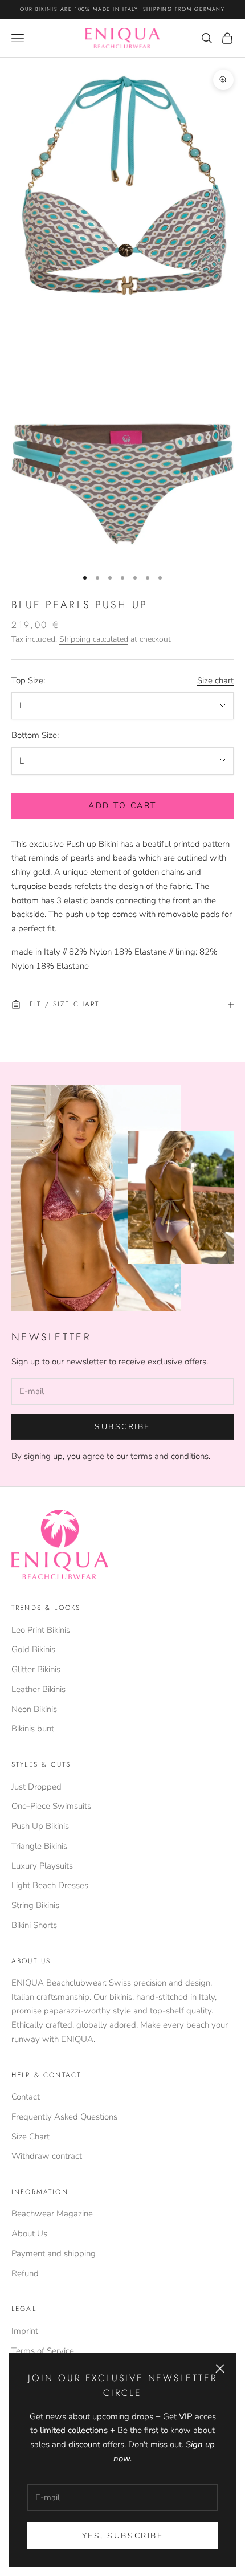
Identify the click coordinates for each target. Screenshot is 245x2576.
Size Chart (30, 2137)
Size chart (215, 680)
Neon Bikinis (34, 1709)
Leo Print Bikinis (41, 1630)
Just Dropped (36, 1787)
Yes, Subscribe (122, 2536)
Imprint (25, 2331)
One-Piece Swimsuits (51, 1806)
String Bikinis (35, 1905)
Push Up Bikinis (40, 1826)
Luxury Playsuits (42, 1866)
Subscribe (122, 1427)
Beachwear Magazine (52, 2214)
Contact (26, 2097)
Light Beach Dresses (50, 1885)
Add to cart (122, 806)
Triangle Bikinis (39, 1846)
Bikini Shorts (34, 1925)
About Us (29, 2233)
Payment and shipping (54, 2253)
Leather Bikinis (38, 1689)
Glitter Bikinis (36, 1669)
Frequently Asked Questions (64, 2117)
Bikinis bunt (33, 1729)
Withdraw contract (47, 2156)
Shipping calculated (94, 639)
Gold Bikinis (33, 1649)
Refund (25, 2273)
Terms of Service (43, 2351)
